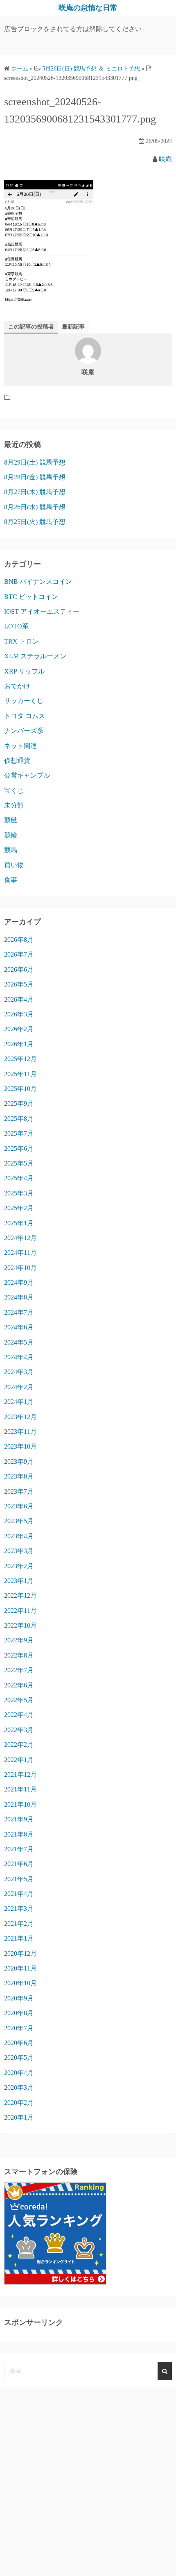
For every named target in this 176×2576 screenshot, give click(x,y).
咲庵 (165, 159)
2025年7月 (19, 1133)
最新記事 (73, 327)
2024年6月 (19, 1327)
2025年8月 (19, 1119)
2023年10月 (20, 1446)
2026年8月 (19, 940)
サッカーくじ (24, 701)
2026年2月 (19, 1029)
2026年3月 (19, 1014)
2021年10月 (20, 1804)
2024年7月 (19, 1312)
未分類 (14, 805)
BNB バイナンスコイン (38, 582)
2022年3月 (19, 1730)
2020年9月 (19, 1998)
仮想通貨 (17, 761)
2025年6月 (19, 1149)
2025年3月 (19, 1193)
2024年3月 (19, 1372)
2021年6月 (19, 1864)
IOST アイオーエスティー (42, 611)
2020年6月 (19, 2043)
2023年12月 (20, 1417)
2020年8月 (19, 2013)
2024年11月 (20, 1253)
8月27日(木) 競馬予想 (35, 492)
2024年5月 (19, 1342)
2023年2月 (19, 1566)
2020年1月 (19, 2117)
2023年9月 (19, 1461)
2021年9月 (19, 1819)
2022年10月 (20, 1625)
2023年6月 (19, 1506)
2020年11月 (20, 1968)
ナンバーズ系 (24, 731)
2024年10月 (20, 1268)
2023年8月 (19, 1476)
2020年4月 (19, 2073)
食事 (11, 880)
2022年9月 (19, 1640)
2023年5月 (19, 1521)
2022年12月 (20, 1595)
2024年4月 (19, 1357)
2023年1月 (19, 1581)
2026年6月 (19, 969)
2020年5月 (19, 2058)
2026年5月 (19, 984)
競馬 (11, 850)
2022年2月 (19, 1745)
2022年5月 (19, 1700)
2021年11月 (20, 1789)
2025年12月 (20, 1059)
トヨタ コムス (25, 716)
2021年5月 (19, 1879)
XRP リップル (24, 671)
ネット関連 (20, 746)
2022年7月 (19, 1670)
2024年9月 (19, 1282)
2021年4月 (19, 1894)
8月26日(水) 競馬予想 (35, 507)
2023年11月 (20, 1432)
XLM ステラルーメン (35, 656)
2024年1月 (19, 1402)
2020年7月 (19, 2028)
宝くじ (14, 790)
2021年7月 (19, 1849)
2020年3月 (19, 2087)
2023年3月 (19, 1551)
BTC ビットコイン (31, 597)
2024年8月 (19, 1297)
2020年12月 (20, 1954)
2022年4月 (19, 1715)
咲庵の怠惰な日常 (88, 8)
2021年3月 (19, 1908)
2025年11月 (20, 1074)
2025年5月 (19, 1163)
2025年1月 (19, 1223)
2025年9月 (19, 1103)
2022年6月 (19, 1685)
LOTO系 (16, 626)
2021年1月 (19, 1938)
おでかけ (17, 686)
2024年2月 (19, 1387)
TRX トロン (21, 641)
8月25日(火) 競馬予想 (35, 522)
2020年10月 (20, 1983)
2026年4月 (19, 999)
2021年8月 (19, 1834)
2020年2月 (19, 2103)
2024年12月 (20, 1238)
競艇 (11, 820)
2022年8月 (19, 1655)
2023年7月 (19, 1491)
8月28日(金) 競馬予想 (35, 477)
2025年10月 (20, 1089)
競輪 (11, 835)
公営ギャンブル (27, 775)
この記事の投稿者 (31, 327)
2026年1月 (19, 1044)
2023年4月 (19, 1536)
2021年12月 (20, 1774)
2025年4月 (19, 1178)
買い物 (14, 865)
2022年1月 (19, 1760)
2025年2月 (19, 1208)
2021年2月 (19, 1924)
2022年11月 (20, 1611)
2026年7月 (19, 954)
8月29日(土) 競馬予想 (35, 462)
